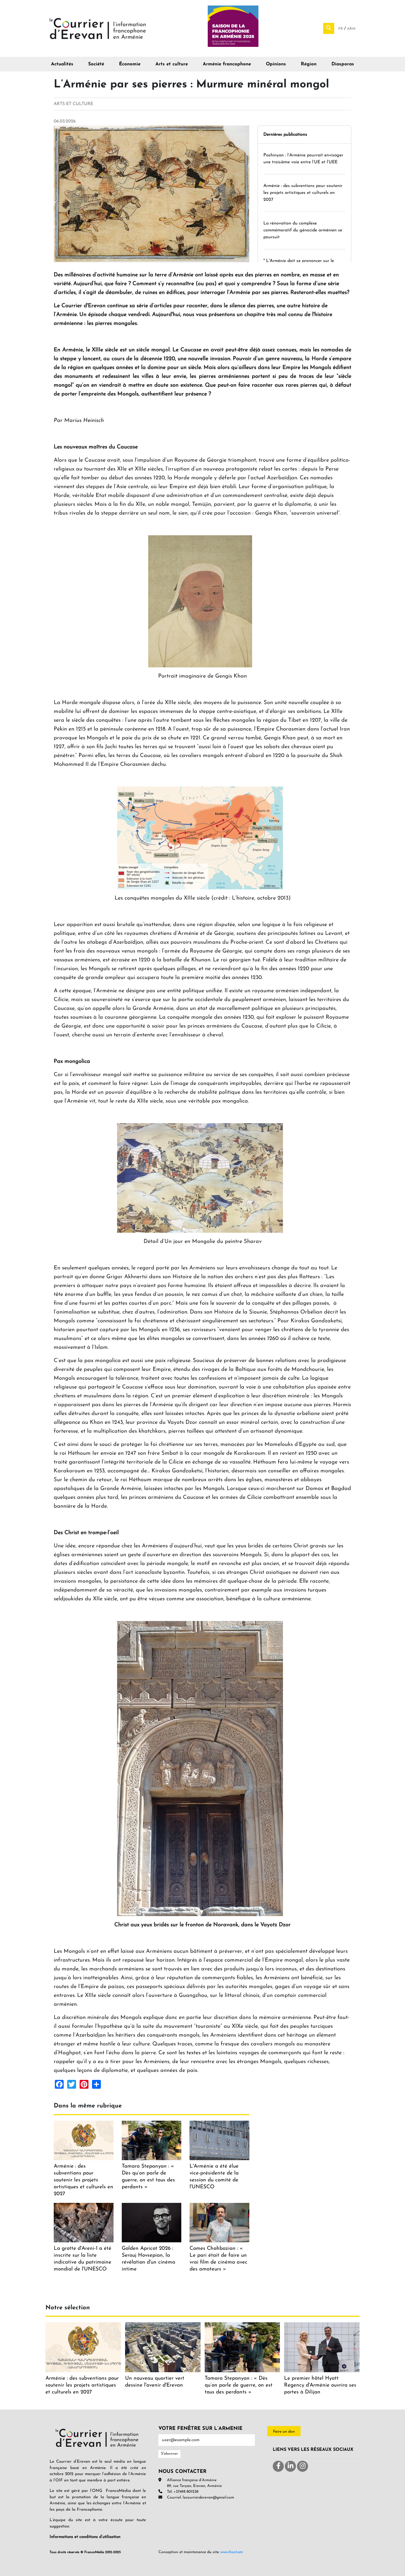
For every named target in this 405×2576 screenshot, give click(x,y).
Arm (351, 29)
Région (309, 64)
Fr (341, 29)
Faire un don (284, 2432)
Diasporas (343, 64)
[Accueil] (98, 28)
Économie (130, 64)
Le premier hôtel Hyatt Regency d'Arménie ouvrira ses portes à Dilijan (320, 2385)
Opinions (276, 64)
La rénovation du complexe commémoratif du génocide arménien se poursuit (303, 230)
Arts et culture (172, 64)
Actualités (62, 64)
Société (96, 64)
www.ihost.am (232, 2552)
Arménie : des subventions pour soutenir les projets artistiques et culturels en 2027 (303, 193)
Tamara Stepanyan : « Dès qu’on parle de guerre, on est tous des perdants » (239, 2385)
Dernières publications (285, 135)
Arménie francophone (227, 64)
